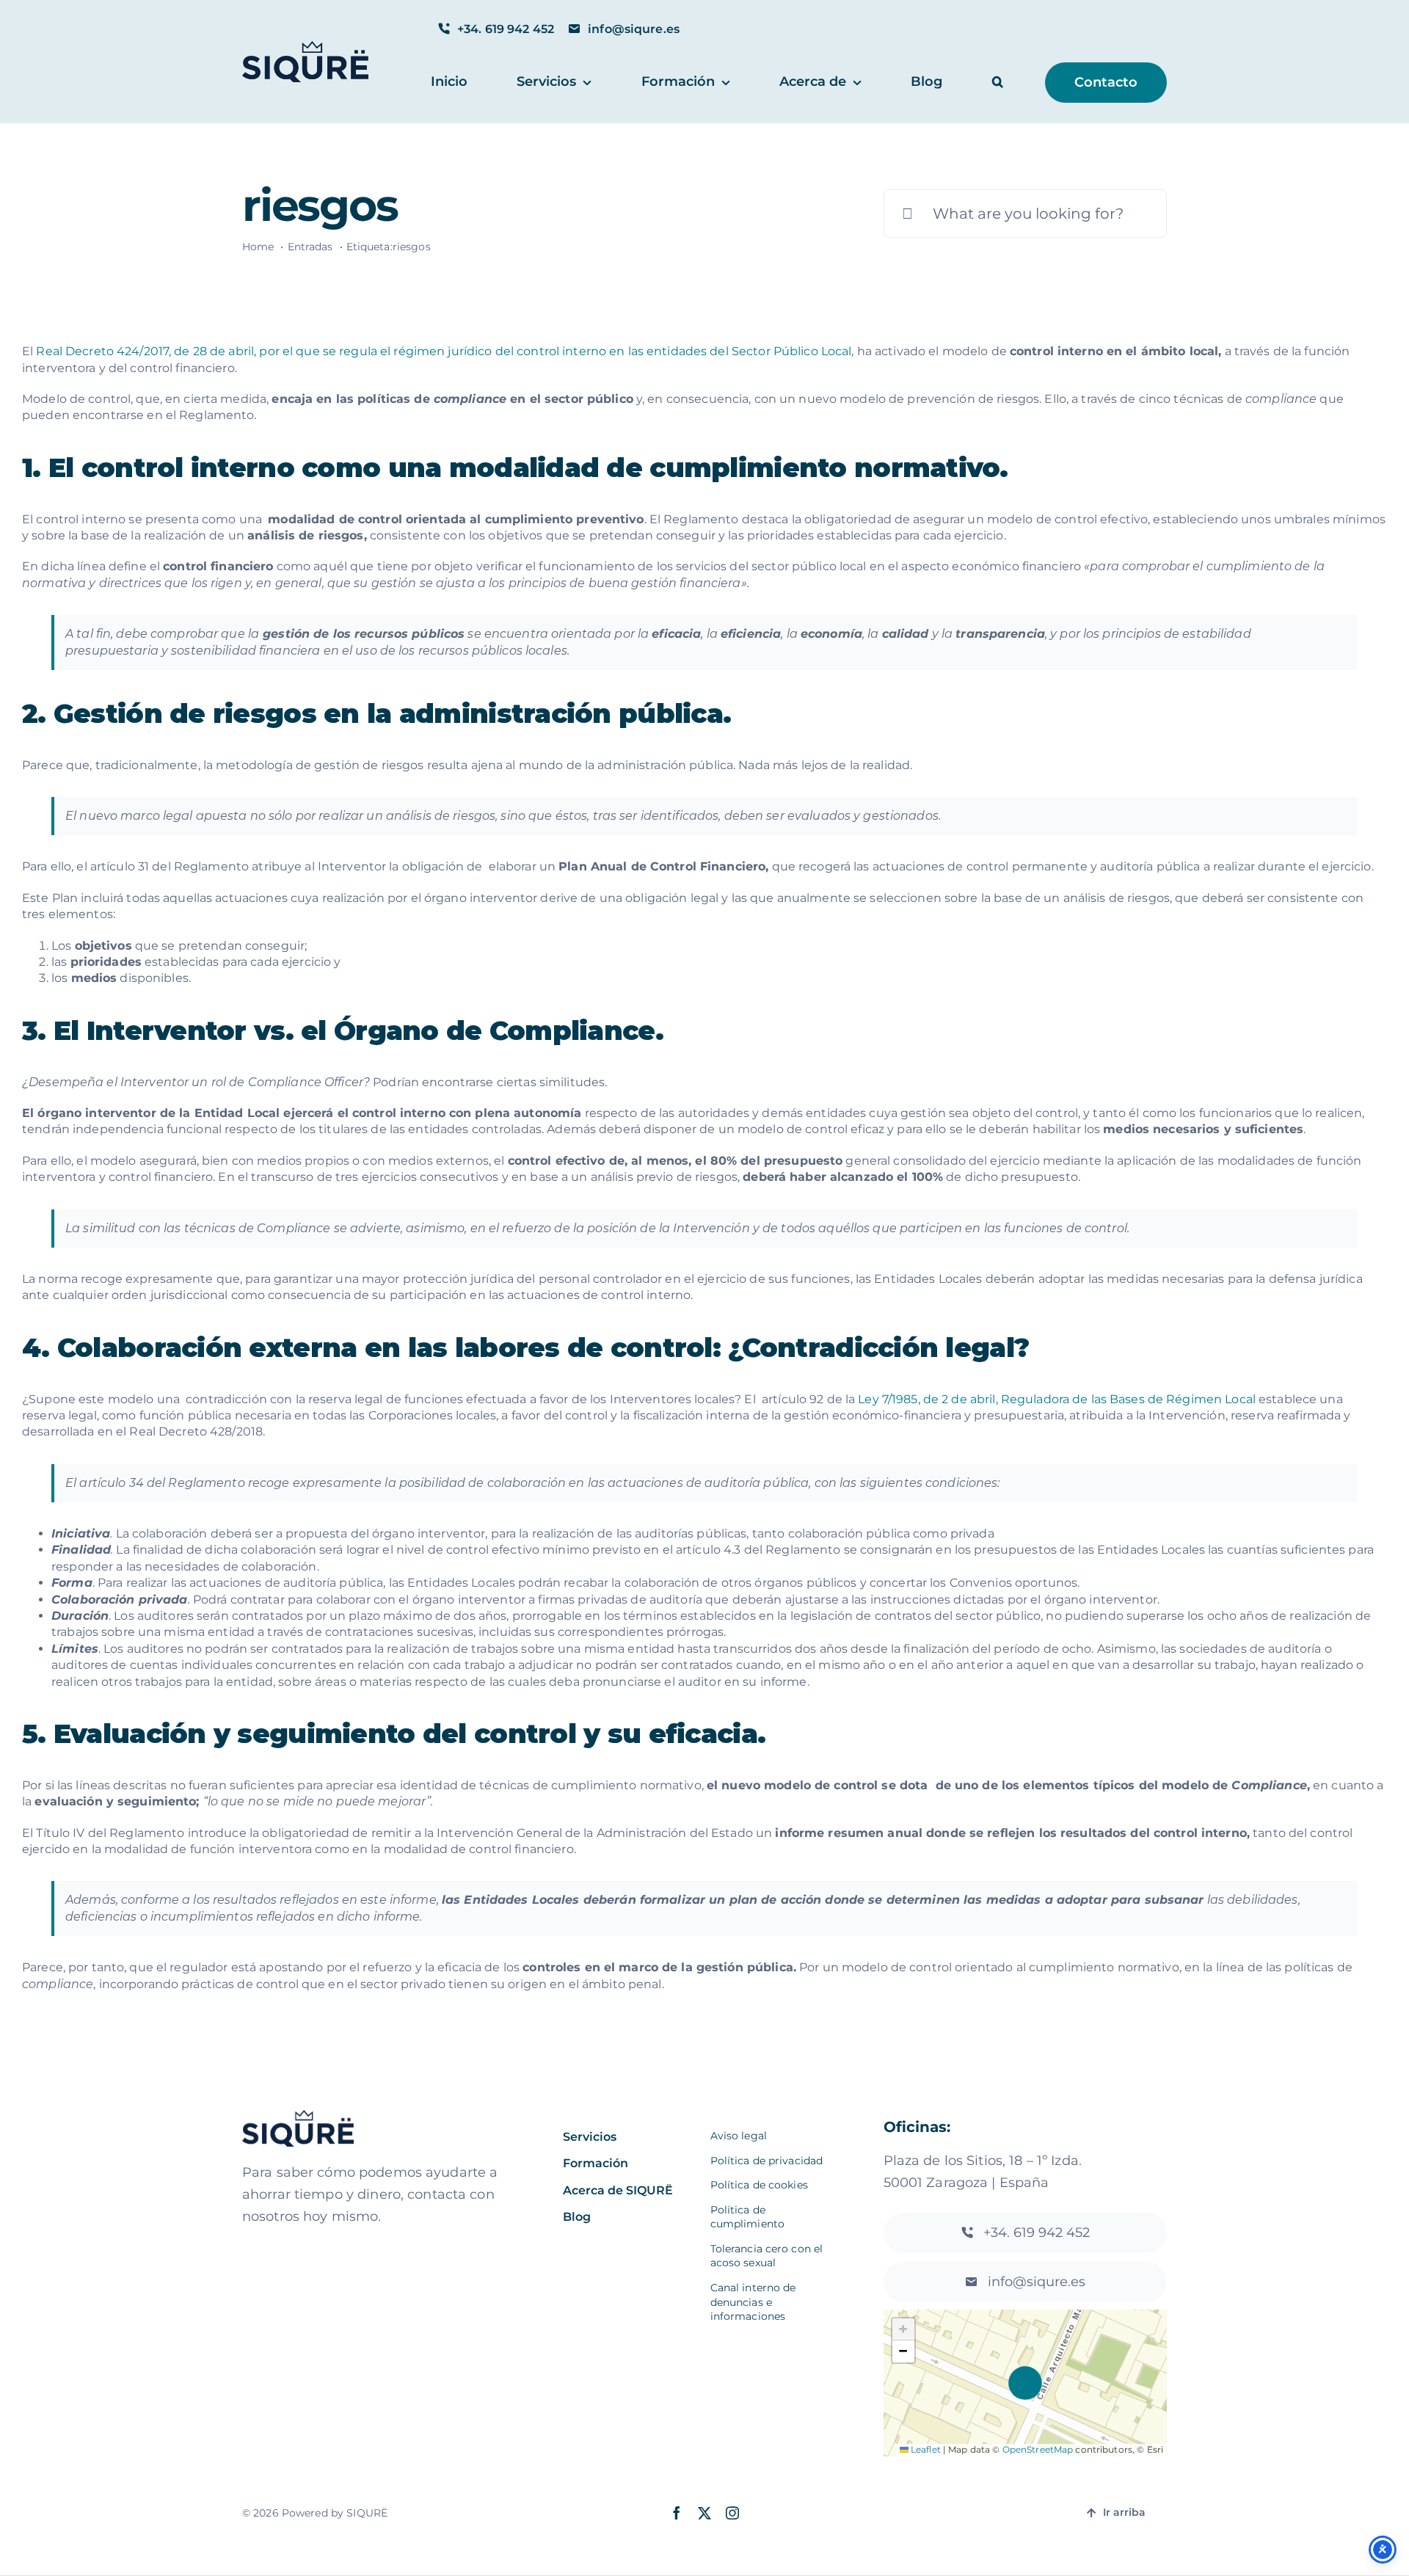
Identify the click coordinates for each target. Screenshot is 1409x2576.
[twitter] (704, 2513)
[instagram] (732, 2513)
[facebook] (677, 2513)
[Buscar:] (1025, 212)
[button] (998, 83)
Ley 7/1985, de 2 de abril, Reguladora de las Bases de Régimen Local (1057, 1399)
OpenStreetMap (1038, 2449)
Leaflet (925, 2449)
